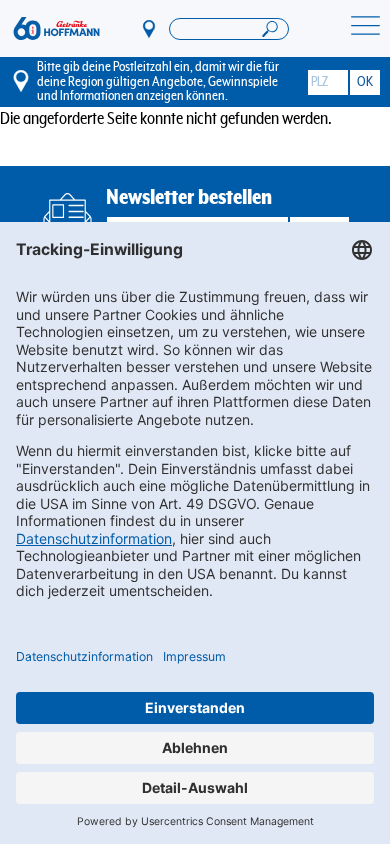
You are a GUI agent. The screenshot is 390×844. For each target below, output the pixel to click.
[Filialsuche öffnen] (229, 29)
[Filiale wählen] (150, 28)
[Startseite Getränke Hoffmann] (56, 28)
